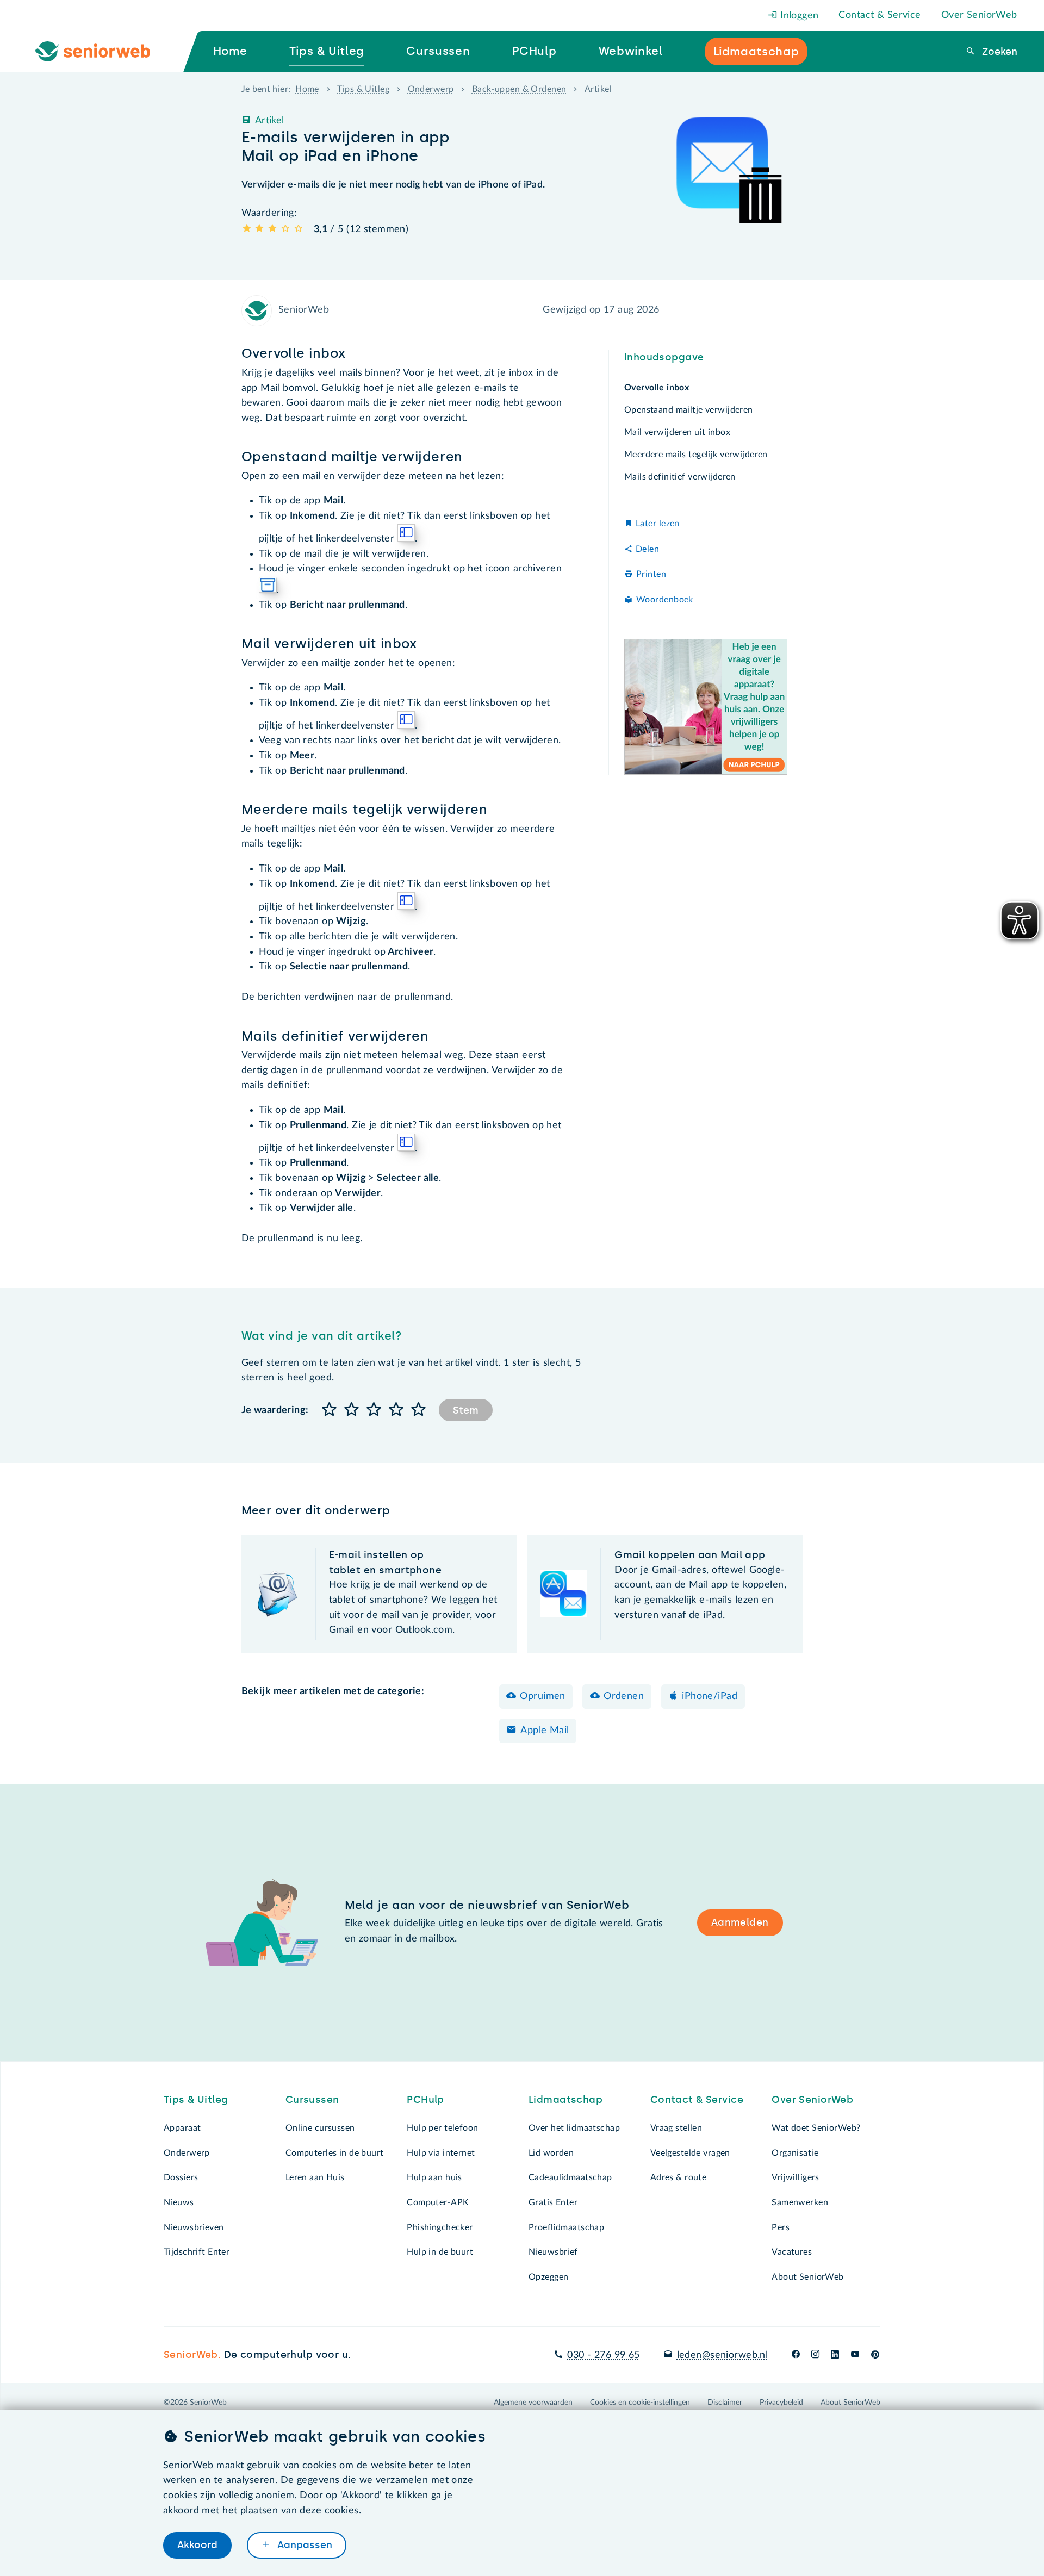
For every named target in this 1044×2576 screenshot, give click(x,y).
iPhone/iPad (710, 1696)
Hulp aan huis (434, 2177)
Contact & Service (880, 15)
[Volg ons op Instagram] (815, 2355)
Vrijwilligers (796, 2177)
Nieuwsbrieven (194, 2227)
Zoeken (998, 52)
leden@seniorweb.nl (722, 2355)
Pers (781, 2227)
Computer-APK (438, 2202)
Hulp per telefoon (442, 2128)
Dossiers (181, 2177)
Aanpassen (303, 2545)
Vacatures (792, 2252)
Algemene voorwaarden (533, 2403)
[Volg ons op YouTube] (855, 2355)
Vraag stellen (676, 2128)
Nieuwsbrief (553, 2252)
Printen (651, 575)
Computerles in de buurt (335, 2153)
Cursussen (312, 2100)
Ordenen (624, 1696)
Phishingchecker (440, 2227)
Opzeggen (548, 2277)
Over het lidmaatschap (574, 2128)
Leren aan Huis (315, 2177)
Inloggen (798, 16)
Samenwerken (800, 2202)
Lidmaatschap (565, 2100)
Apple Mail (545, 1731)
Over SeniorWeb (979, 15)
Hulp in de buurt (440, 2252)
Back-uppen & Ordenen (519, 89)
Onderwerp (431, 89)
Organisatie (795, 2153)
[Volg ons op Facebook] (796, 2355)
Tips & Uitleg (363, 89)
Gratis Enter (553, 2202)
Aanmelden (740, 1922)
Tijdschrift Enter (197, 2252)
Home (307, 89)
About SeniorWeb (807, 2277)
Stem (466, 1410)
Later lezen (658, 524)
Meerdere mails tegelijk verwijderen (696, 455)
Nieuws (179, 2202)
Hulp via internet (441, 2153)
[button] (330, 1410)
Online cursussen (320, 2128)
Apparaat (182, 2128)
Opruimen (542, 1696)
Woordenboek (665, 600)
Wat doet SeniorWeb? (816, 2128)
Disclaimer (725, 2403)
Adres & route (679, 2177)
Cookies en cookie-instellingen (640, 2403)
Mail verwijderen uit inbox (677, 432)
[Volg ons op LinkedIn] (835, 2355)
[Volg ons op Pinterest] (875, 2355)
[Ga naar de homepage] (102, 52)
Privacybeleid (781, 2403)
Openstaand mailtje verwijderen (689, 410)
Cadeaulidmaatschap (570, 2177)
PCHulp (425, 2100)
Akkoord (197, 2545)
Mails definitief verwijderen (680, 477)
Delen (647, 549)
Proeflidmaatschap (566, 2227)
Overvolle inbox (657, 388)
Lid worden (551, 2153)
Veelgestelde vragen (690, 2153)
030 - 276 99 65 (603, 2355)
